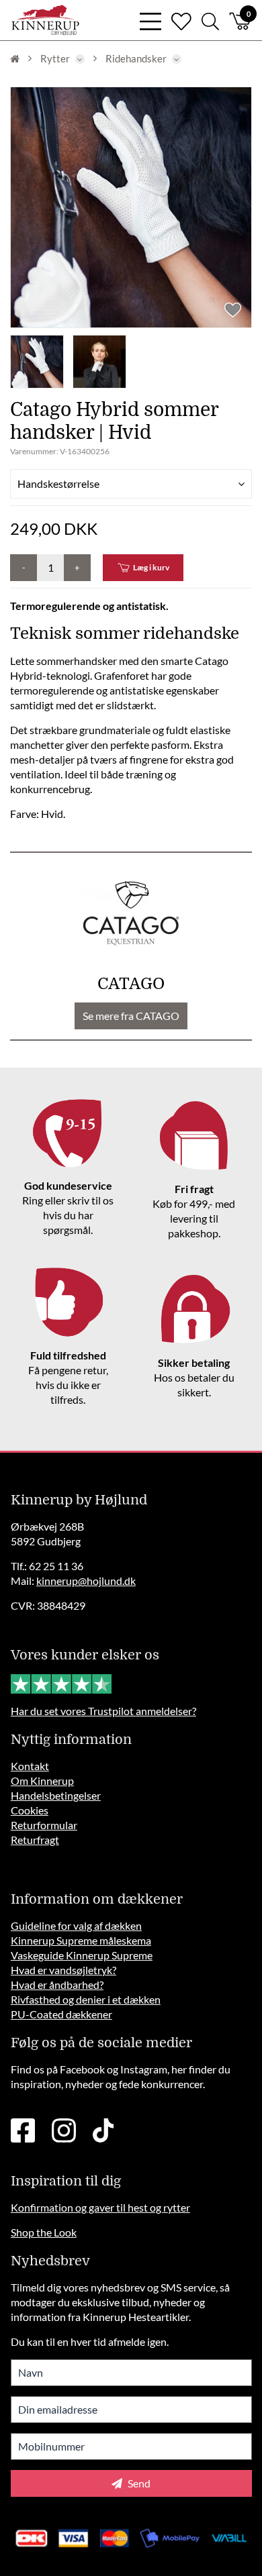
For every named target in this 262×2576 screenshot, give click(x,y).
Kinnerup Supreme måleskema (81, 1940)
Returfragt (35, 1840)
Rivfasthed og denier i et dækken (86, 1999)
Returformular (44, 1825)
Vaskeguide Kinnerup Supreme (82, 1955)
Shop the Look (44, 2232)
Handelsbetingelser (56, 1795)
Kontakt (30, 1766)
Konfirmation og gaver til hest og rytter (100, 2207)
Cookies (30, 1810)
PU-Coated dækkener (61, 2014)
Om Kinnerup (42, 1781)
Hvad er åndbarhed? (57, 1985)
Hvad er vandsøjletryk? (63, 1970)
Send (138, 2483)
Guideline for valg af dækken (76, 1925)
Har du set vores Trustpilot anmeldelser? (103, 1711)
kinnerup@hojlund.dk (86, 1581)
